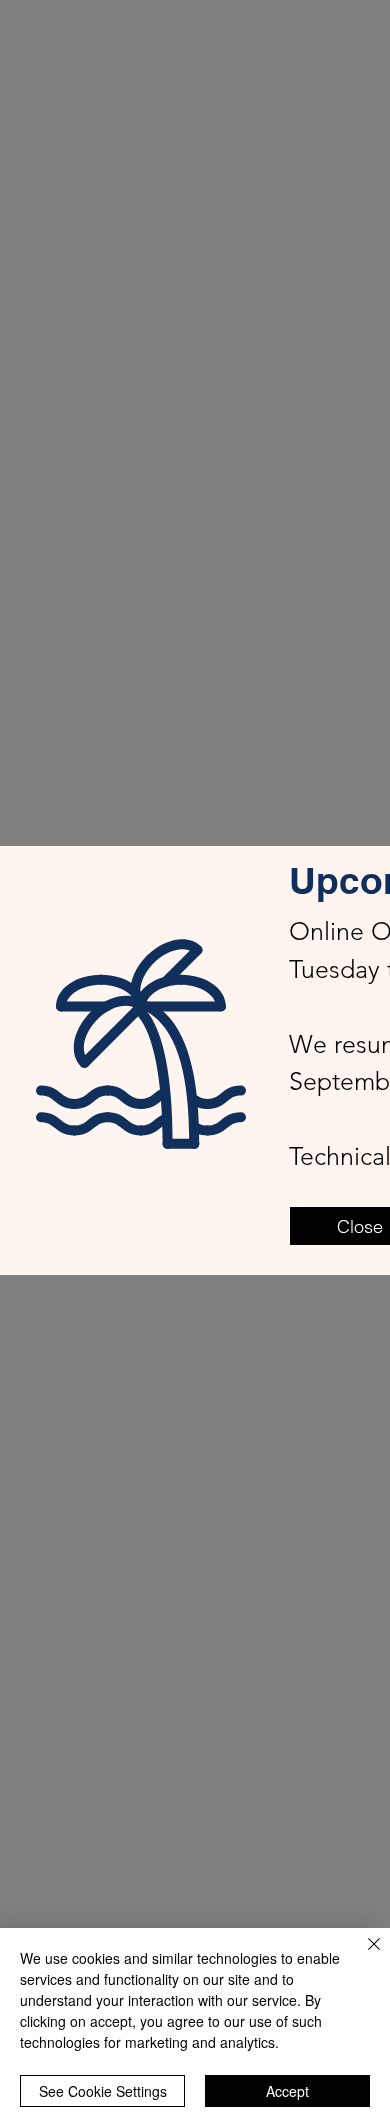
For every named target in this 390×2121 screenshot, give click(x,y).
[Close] (362, 1956)
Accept (287, 2091)
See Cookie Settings (103, 2091)
